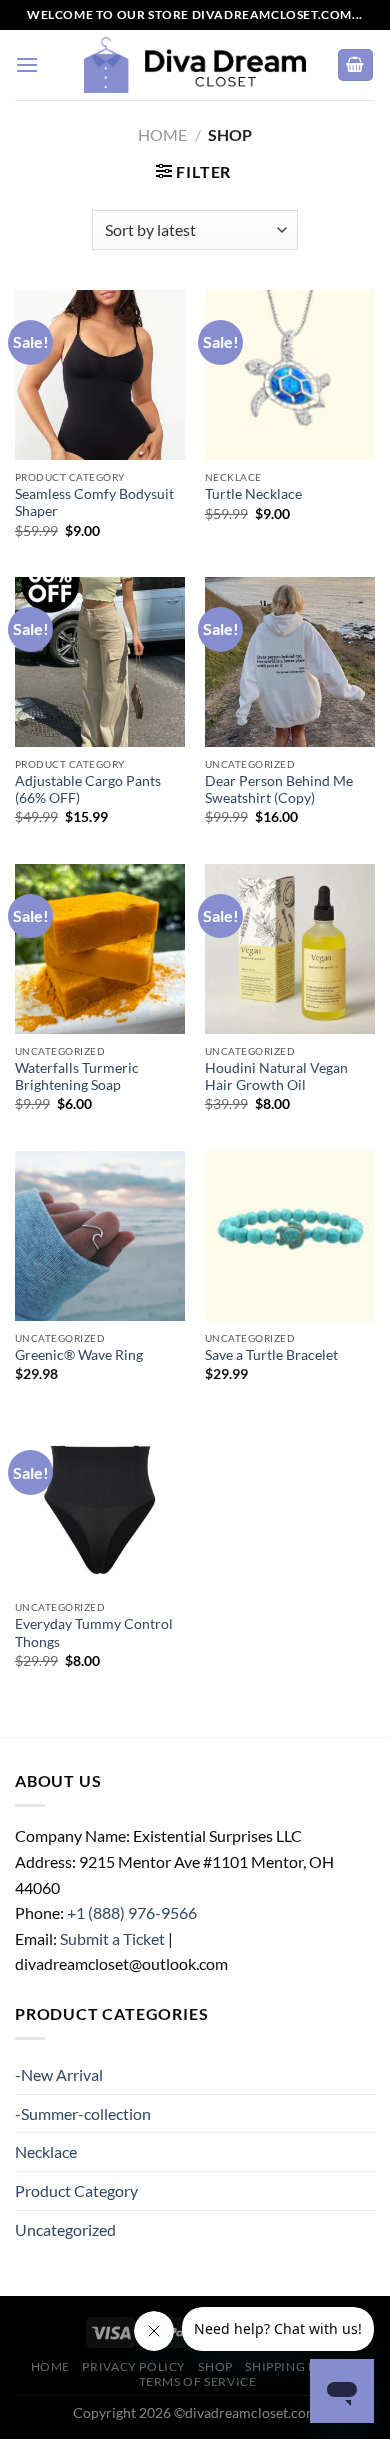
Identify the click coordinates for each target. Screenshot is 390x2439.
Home (162, 134)
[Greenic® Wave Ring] (100, 1236)
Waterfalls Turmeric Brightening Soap (77, 1077)
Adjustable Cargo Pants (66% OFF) (88, 790)
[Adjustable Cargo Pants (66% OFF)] (100, 662)
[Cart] (356, 65)
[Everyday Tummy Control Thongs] (100, 1505)
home (50, 2366)
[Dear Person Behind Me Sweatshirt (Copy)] (290, 662)
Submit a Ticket (112, 1938)
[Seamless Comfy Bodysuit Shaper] (100, 375)
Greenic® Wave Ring (79, 1355)
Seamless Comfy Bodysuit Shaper (94, 503)
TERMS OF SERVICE (198, 2381)
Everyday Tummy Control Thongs (94, 1633)
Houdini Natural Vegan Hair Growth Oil (276, 1077)
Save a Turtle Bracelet (271, 1355)
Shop (215, 2366)
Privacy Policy (134, 2366)
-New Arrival (59, 2074)
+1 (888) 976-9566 (132, 1912)
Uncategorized (65, 2229)
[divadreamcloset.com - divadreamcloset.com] (195, 65)
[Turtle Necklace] (290, 375)
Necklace (46, 2151)
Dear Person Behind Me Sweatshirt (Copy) (279, 790)
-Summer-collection (83, 2113)
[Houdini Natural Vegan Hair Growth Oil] (290, 949)
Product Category (76, 2190)
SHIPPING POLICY (299, 2366)
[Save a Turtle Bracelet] (290, 1236)
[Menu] (27, 64)
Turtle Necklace (253, 494)
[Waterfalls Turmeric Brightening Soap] (100, 949)
